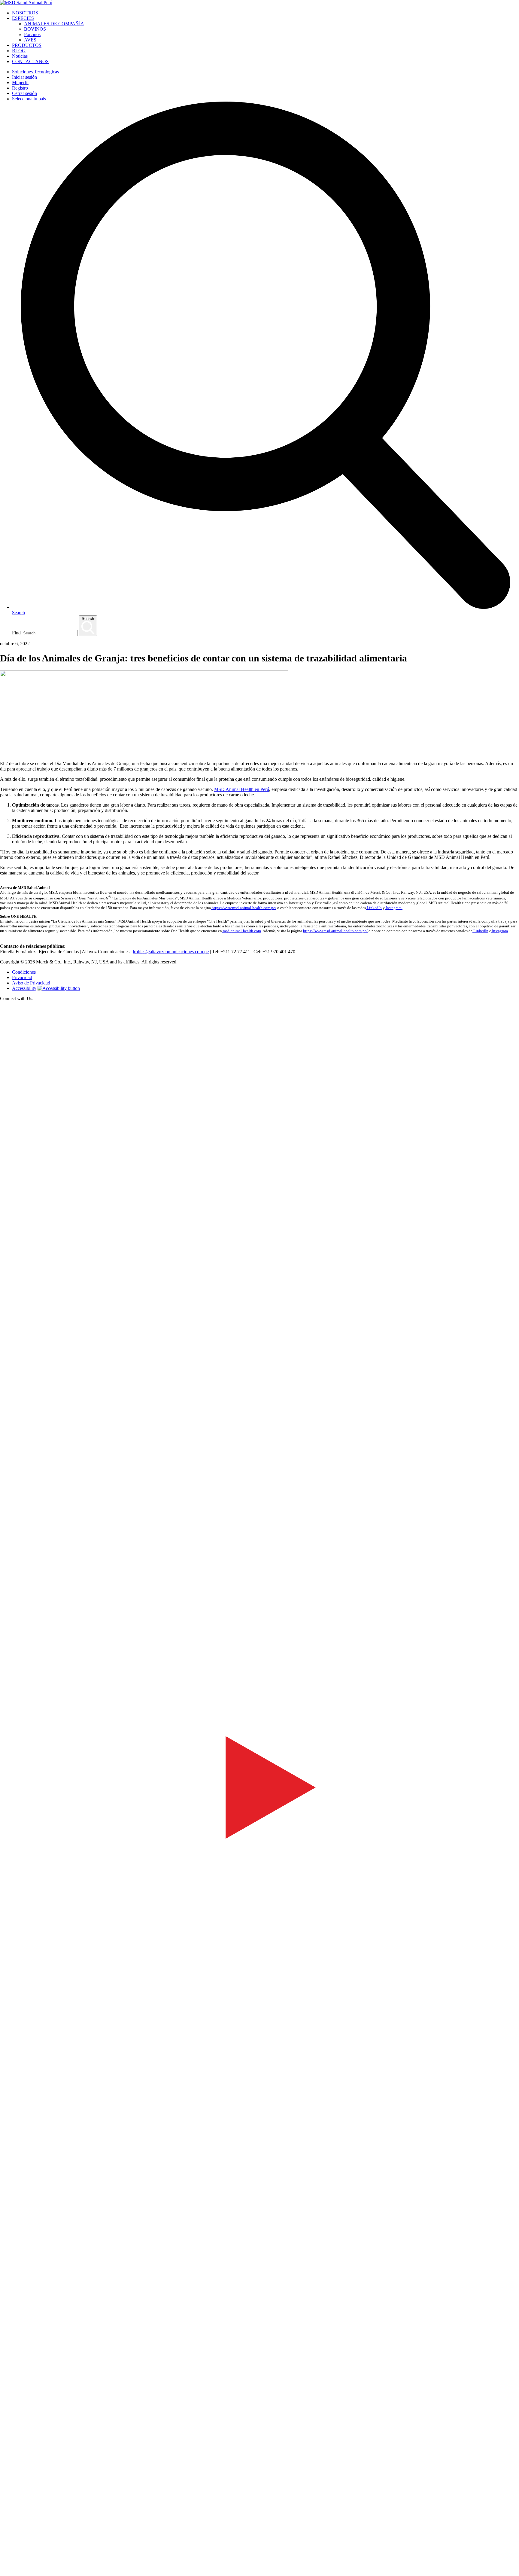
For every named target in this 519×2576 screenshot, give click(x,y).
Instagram (499, 931)
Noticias (20, 56)
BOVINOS (35, 29)
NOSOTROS (25, 13)
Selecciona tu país (29, 99)
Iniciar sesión (24, 77)
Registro (20, 88)
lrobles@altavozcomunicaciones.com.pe (171, 952)
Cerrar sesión (24, 93)
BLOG (19, 51)
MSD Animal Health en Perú (242, 789)
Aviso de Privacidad (31, 983)
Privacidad (22, 977)
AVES (30, 40)
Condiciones (24, 972)
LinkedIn (374, 908)
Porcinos (32, 34)
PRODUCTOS (27, 45)
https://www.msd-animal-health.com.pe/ (244, 908)
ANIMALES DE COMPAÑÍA (54, 24)
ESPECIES (23, 18)
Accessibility (24, 988)
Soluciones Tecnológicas (35, 72)
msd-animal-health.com (241, 931)
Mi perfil (20, 82)
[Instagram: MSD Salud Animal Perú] (4, 2573)
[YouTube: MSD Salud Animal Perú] (259, 2044)
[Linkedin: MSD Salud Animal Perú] (259, 2565)
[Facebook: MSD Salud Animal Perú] (259, 1524)
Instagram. (394, 908)
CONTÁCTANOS (30, 61)
